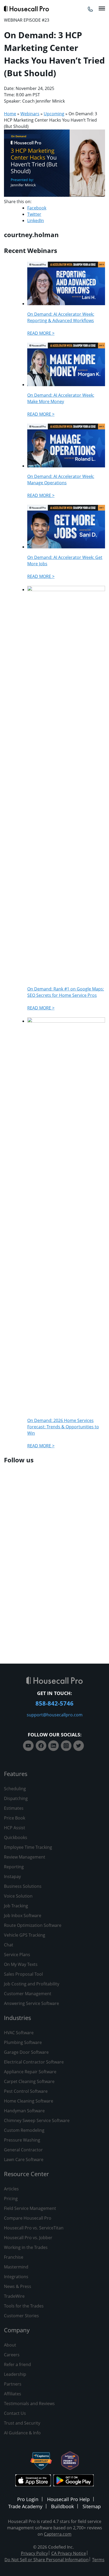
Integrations (16, 2277)
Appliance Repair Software (30, 2072)
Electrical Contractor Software (34, 2062)
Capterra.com (58, 2534)
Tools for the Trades (24, 2306)
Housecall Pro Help (68, 2499)
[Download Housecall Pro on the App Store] (33, 2481)
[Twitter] (79, 1746)
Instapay (12, 1876)
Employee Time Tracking (28, 1847)
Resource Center (26, 2174)
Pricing (11, 2199)
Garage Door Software (26, 2052)
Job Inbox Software (23, 1916)
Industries (17, 2018)
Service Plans (17, 1955)
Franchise (14, 2257)
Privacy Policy (34, 2553)
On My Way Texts (21, 1964)
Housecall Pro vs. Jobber (28, 2238)
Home (10, 114)
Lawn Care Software (24, 2160)
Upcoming (54, 114)
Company (17, 2330)
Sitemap (92, 2506)
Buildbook (62, 2506)
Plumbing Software (23, 2042)
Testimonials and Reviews (29, 2403)
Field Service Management (30, 2208)
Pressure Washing (22, 2140)
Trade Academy (25, 2506)
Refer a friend (17, 2364)
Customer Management (28, 1994)
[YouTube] (28, 1746)
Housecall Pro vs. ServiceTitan (34, 2228)
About (10, 2345)
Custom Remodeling (24, 2130)
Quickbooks (16, 1837)
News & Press (18, 2286)
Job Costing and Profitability (32, 1984)
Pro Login (28, 2499)
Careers (12, 2355)
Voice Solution (18, 1896)
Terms (98, 2560)
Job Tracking (16, 1906)
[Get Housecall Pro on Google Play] (73, 2481)
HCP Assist (15, 1828)
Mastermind (16, 2267)
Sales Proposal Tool (23, 1974)
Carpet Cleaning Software (29, 2081)
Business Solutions (23, 1886)
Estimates (14, 1808)
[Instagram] (66, 1746)
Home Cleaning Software (29, 2101)
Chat (9, 1945)
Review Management (25, 1857)
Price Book (15, 1818)
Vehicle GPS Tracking (25, 1935)
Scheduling (15, 1789)
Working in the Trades (26, 2247)
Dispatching (16, 1798)
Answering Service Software (31, 2003)
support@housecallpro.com (55, 1715)
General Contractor (23, 2150)
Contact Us (15, 2413)
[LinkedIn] (53, 1746)
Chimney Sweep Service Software (37, 2120)
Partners (13, 2384)
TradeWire (14, 2296)
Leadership (15, 2374)
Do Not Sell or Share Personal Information (47, 2560)
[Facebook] (41, 1746)
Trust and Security (22, 2423)
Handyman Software (24, 2111)
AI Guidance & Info (22, 2433)
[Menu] (102, 8)
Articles (11, 2189)
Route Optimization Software (33, 1925)
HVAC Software (19, 2033)
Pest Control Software (26, 2091)
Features (16, 1774)
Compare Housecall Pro (28, 2218)
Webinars (30, 114)
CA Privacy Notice (69, 2553)
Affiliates (13, 2394)
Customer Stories (21, 2316)
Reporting (14, 1867)
